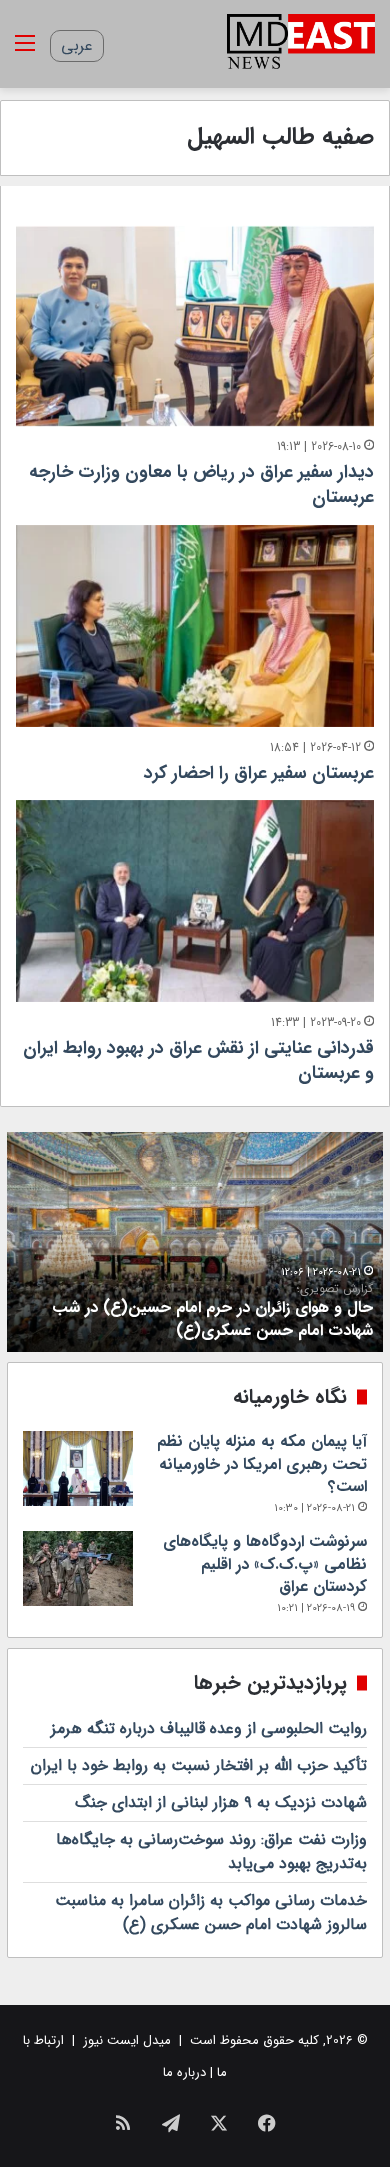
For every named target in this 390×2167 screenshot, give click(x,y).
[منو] (25, 51)
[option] (195, 1242)
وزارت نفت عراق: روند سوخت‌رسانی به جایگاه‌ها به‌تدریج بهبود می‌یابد (211, 1851)
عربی (77, 45)
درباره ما (184, 2072)
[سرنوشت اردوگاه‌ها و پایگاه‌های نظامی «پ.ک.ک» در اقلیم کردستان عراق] (78, 1568)
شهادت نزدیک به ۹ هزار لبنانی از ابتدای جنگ (221, 1802)
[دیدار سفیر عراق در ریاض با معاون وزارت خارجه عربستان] (195, 326)
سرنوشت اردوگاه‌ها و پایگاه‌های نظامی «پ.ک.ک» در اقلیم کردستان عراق (265, 1564)
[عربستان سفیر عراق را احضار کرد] (195, 626)
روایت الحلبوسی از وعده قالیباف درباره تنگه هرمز (209, 1728)
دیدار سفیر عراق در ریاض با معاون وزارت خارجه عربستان (201, 484)
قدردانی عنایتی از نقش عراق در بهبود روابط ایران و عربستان (198, 1060)
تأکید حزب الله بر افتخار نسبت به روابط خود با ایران (199, 1765)
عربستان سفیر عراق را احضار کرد (259, 773)
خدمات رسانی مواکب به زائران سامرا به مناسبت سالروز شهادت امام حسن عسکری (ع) (211, 1912)
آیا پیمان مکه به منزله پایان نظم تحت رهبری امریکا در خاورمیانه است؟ (262, 1464)
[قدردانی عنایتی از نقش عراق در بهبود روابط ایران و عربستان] (195, 901)
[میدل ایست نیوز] (301, 44)
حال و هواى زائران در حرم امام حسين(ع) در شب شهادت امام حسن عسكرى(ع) (212, 1312)
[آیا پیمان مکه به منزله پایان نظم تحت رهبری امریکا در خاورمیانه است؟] (78, 1468)
